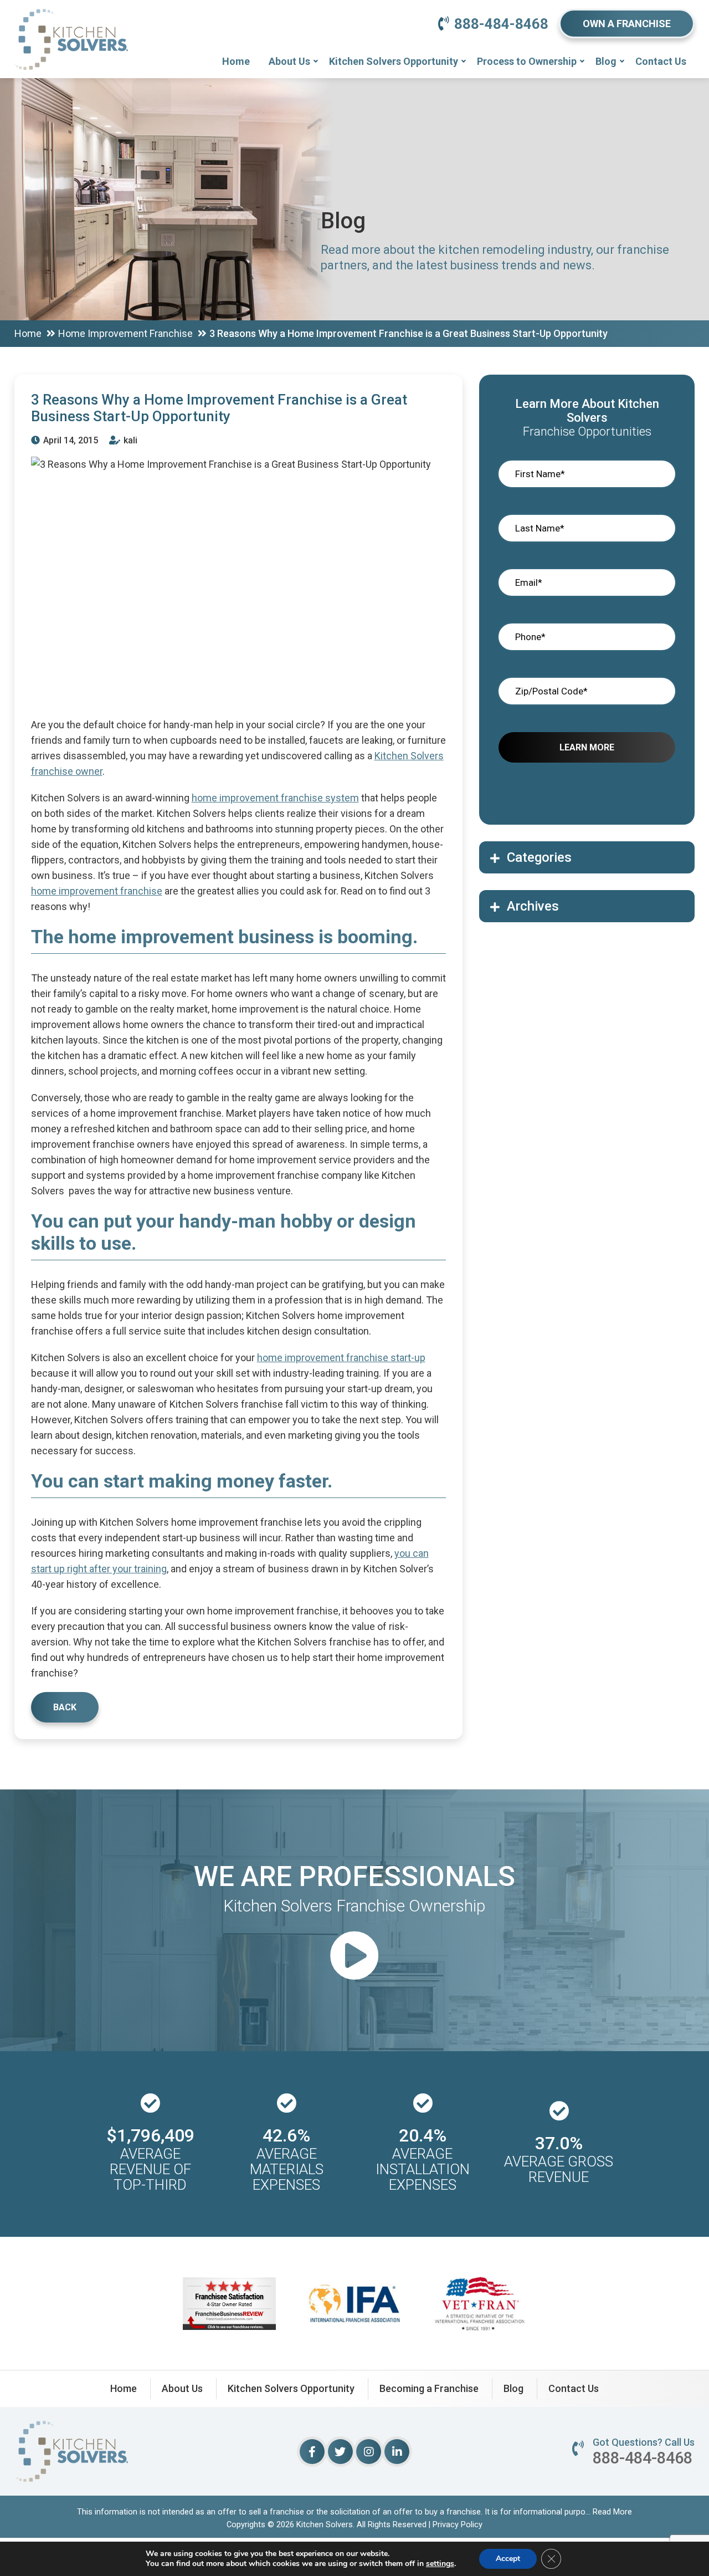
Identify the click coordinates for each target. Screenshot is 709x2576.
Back (65, 1707)
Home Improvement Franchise (125, 333)
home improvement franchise (97, 891)
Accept (508, 2559)
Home (236, 61)
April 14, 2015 (70, 440)
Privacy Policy (458, 2524)
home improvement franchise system (275, 798)
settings (440, 2564)
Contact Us (661, 61)
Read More (612, 2512)
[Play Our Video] (354, 1957)
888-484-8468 (501, 24)
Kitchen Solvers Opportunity (394, 61)
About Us (289, 61)
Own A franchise (627, 24)
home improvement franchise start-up (341, 1358)
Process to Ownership (527, 61)
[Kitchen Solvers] (71, 25)
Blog (606, 61)
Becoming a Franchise (429, 2388)
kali (129, 440)
